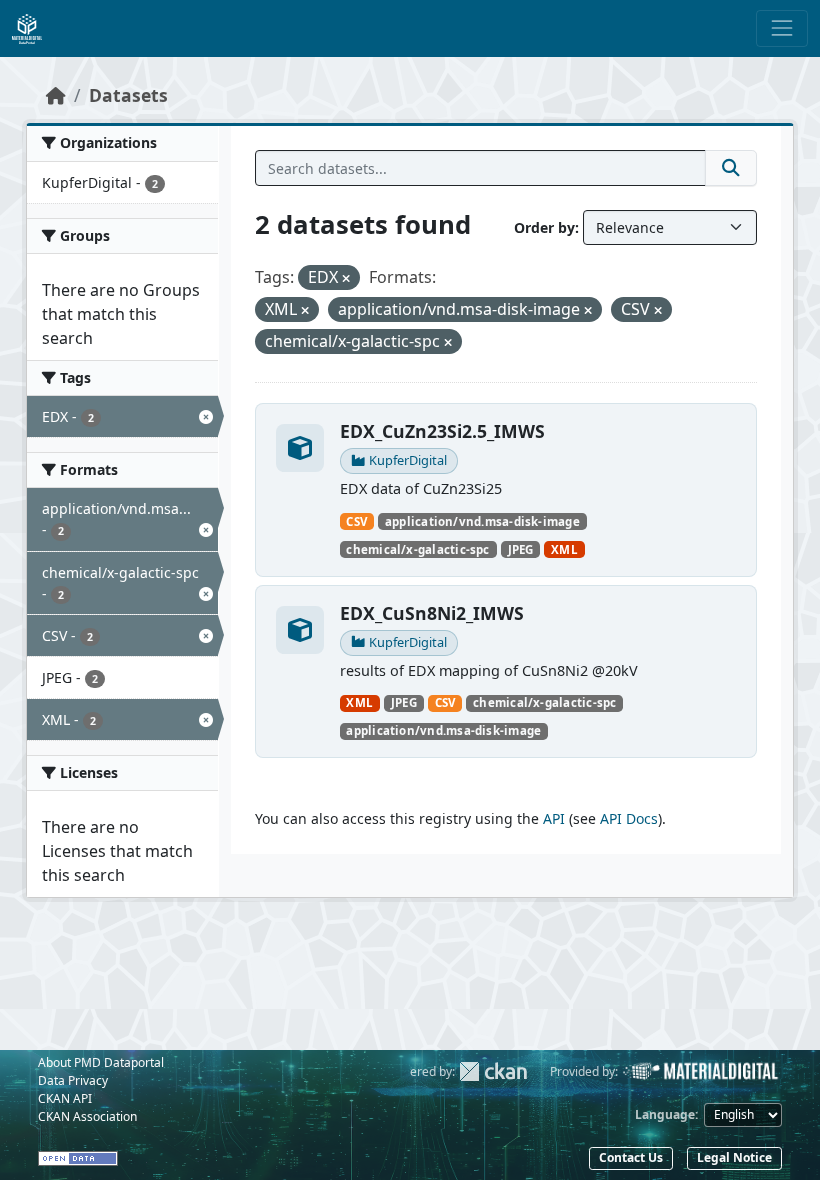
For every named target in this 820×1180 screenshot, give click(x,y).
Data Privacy (73, 1080)
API (554, 818)
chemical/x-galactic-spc (417, 549)
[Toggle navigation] (782, 28)
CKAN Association (87, 1116)
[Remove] (346, 278)
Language (665, 1114)
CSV (356, 521)
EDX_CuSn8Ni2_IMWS (432, 613)
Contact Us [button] (631, 1157)
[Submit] (731, 168)
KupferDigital (408, 460)
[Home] (56, 95)
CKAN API (65, 1098)
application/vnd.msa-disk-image (482, 521)
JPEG (521, 549)
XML (564, 549)
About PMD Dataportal (101, 1062)
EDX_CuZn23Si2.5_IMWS (442, 431)
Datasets (128, 95)
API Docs (629, 818)
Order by (544, 227)
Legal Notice (734, 1157)
